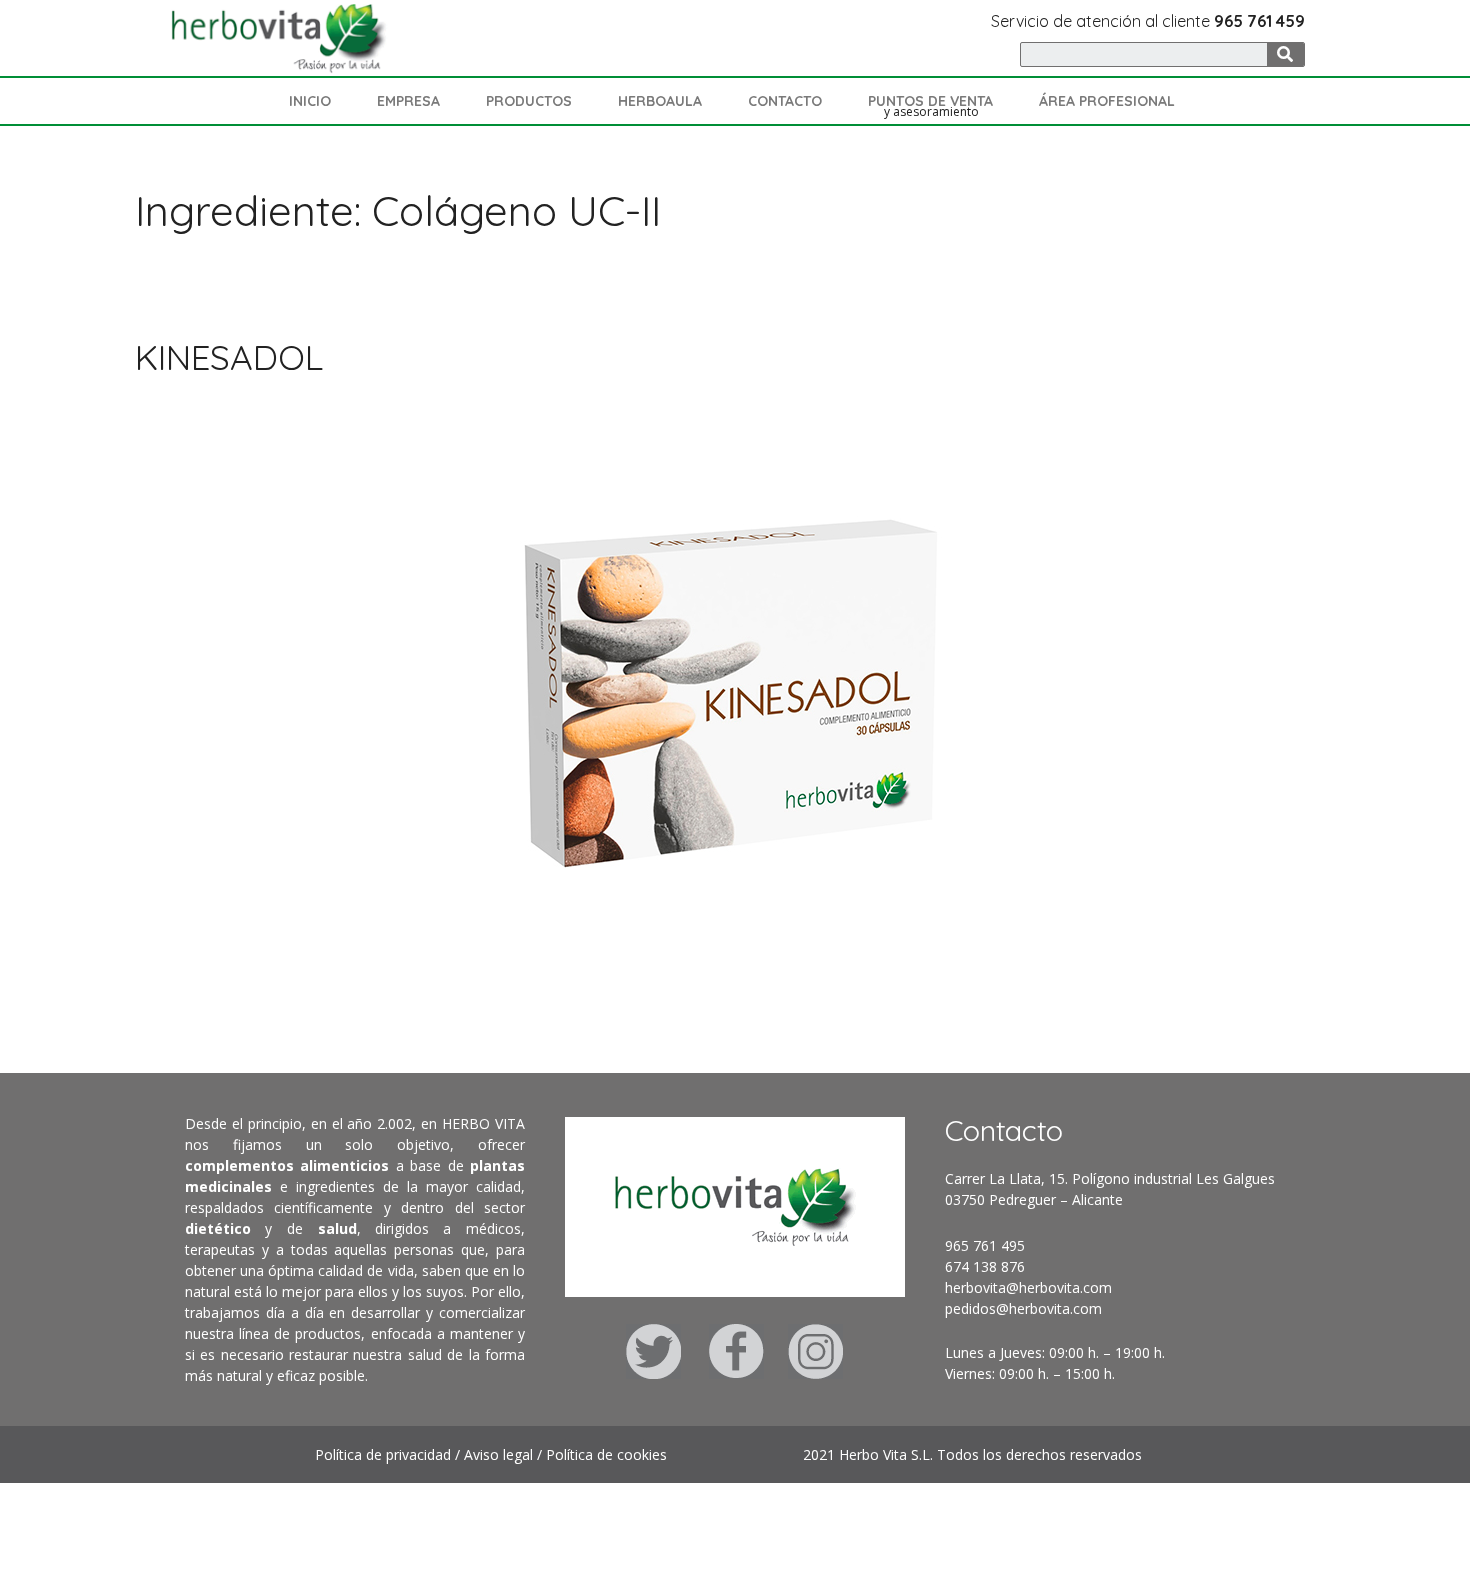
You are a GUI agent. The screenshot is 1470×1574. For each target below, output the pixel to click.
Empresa (408, 101)
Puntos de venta (930, 101)
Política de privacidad (383, 1454)
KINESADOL (229, 357)
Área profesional (1107, 101)
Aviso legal (498, 1454)
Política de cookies (606, 1454)
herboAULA (660, 101)
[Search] (1286, 54)
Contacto (785, 101)
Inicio (310, 101)
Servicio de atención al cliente (1148, 21)
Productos (529, 101)
